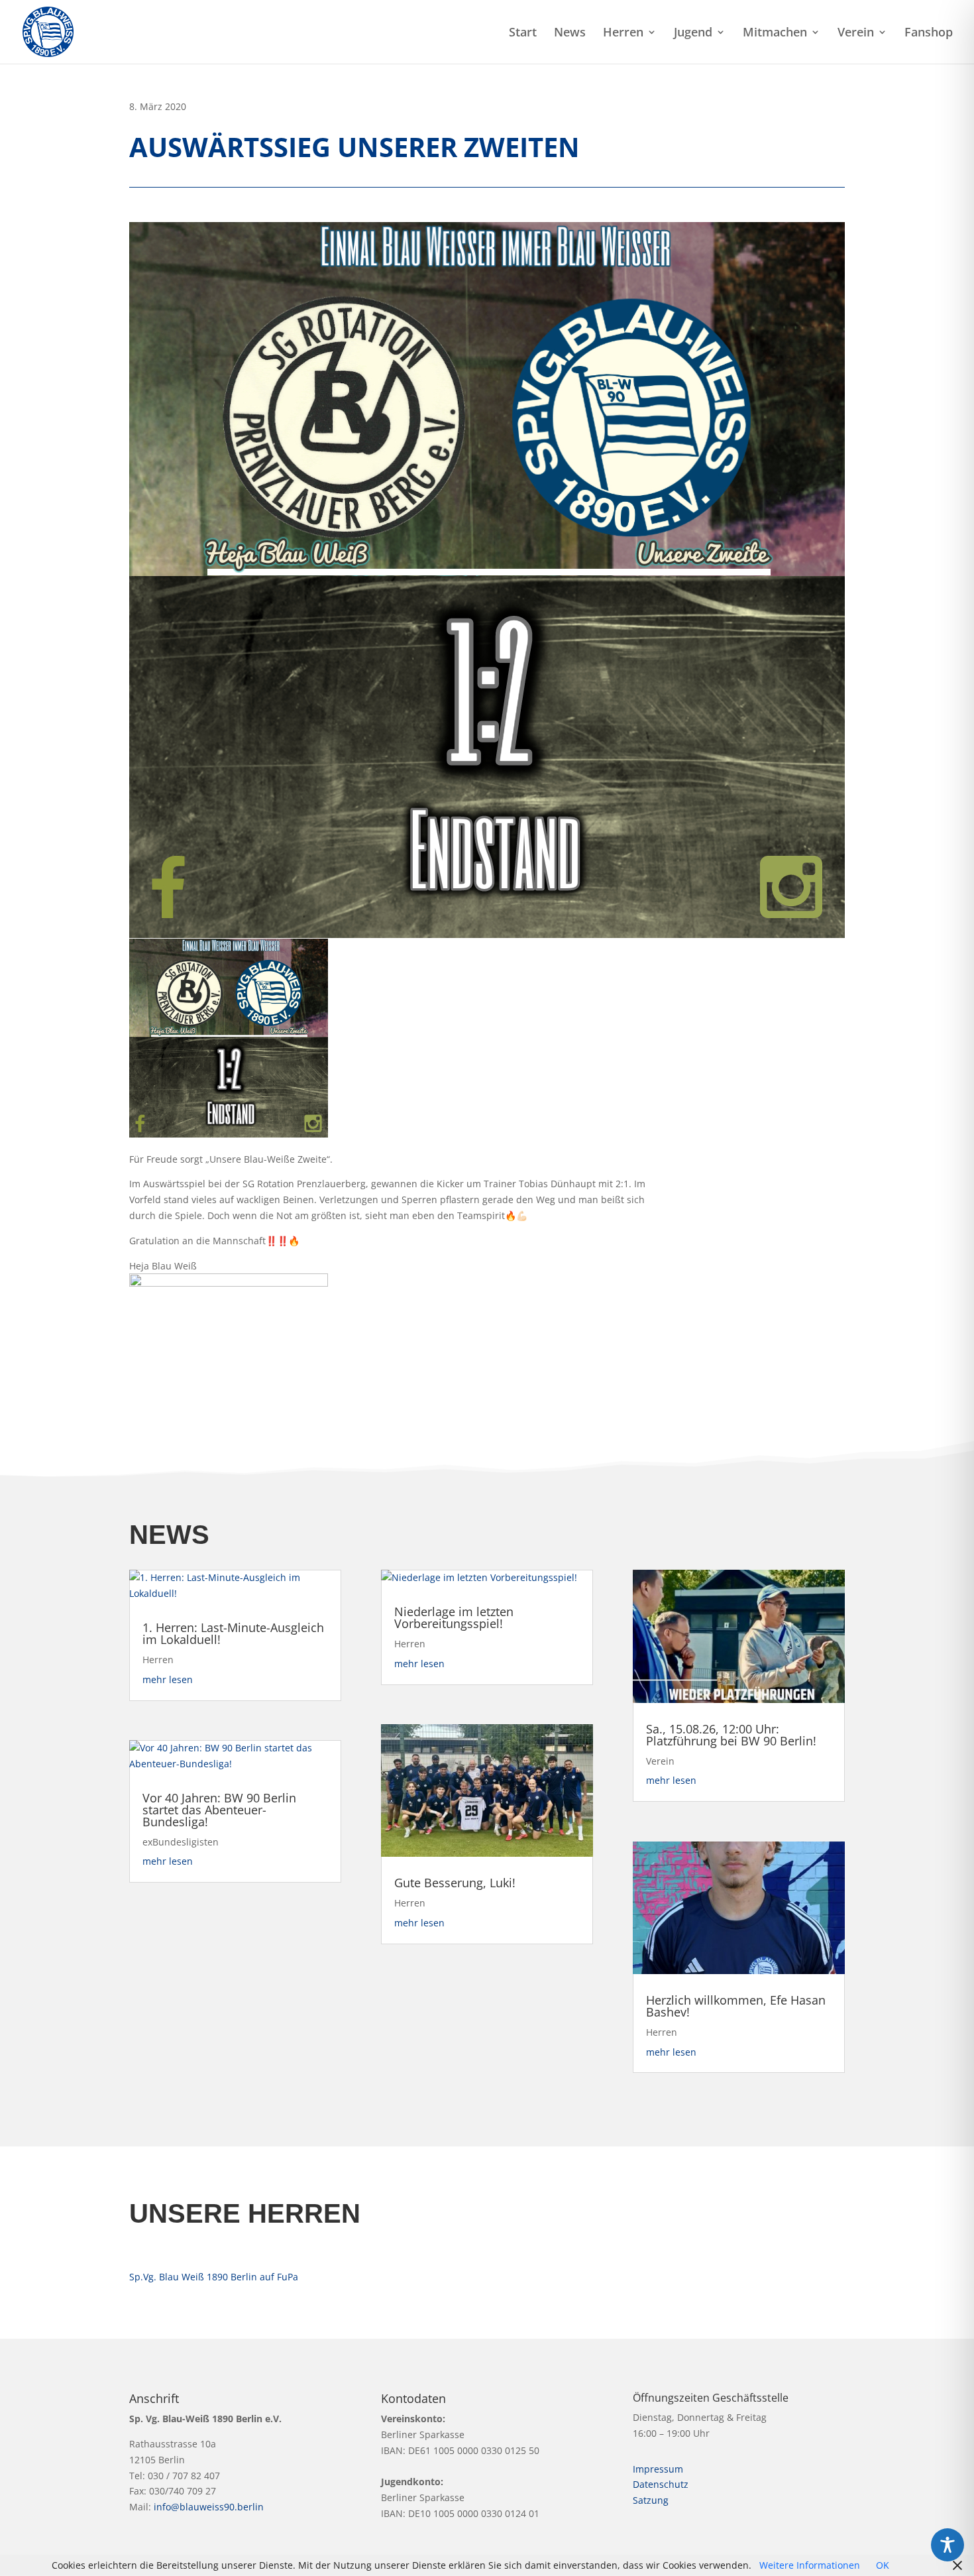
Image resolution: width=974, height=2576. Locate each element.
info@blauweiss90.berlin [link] (209, 2507)
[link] (48, 31)
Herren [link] (623, 33)
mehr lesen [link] (168, 1679)
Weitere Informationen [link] (810, 2565)
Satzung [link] (651, 2500)
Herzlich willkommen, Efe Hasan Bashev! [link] (736, 2006)
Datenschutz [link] (661, 2484)
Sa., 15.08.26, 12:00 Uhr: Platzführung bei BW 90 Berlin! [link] (731, 1735)
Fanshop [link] (929, 33)
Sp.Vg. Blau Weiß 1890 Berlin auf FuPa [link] (214, 2277)
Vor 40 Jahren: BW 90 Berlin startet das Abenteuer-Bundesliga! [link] (219, 1810)
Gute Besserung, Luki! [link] (455, 1883)
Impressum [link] (658, 2469)
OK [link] (883, 2565)
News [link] (570, 33)
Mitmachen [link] (775, 33)
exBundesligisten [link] (181, 1842)
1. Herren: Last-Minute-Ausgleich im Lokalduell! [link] (233, 1633)
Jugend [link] (693, 33)
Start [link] (523, 33)
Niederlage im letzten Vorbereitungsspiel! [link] (454, 1617)
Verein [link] (856, 33)
